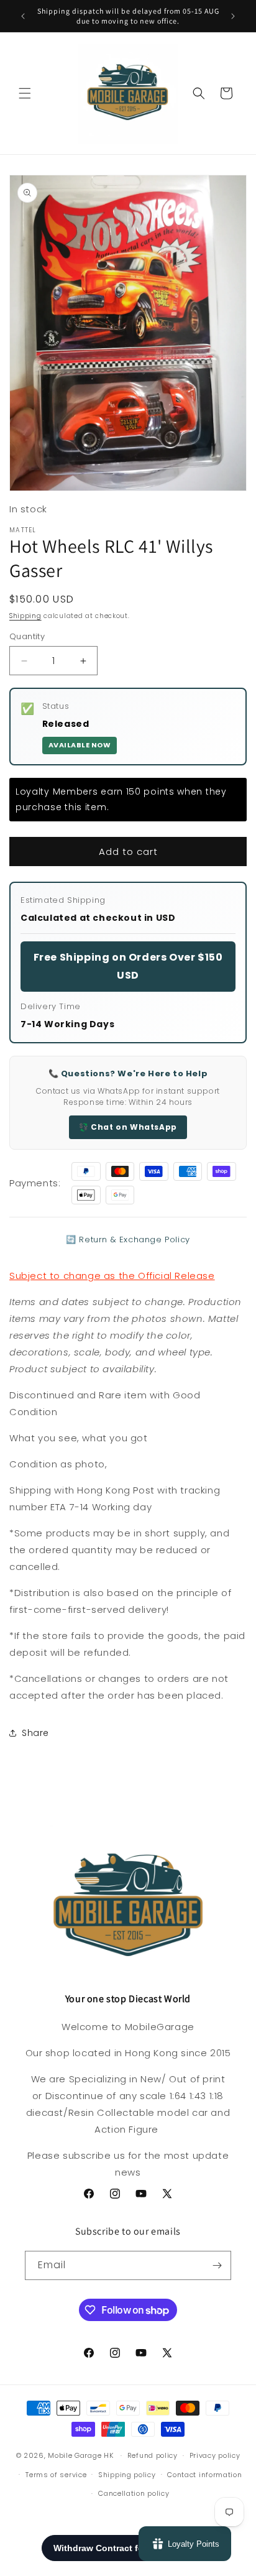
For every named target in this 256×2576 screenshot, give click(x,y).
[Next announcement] (233, 16)
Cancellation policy (134, 2493)
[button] (25, 93)
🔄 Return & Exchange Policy (128, 1240)
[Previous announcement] (23, 16)
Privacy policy (215, 2455)
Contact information (204, 2475)
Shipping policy (127, 2475)
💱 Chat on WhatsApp (128, 1127)
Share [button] (35, 1733)
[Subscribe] (217, 2265)
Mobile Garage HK (80, 2455)
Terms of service (56, 2475)
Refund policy (153, 2455)
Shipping (25, 616)
